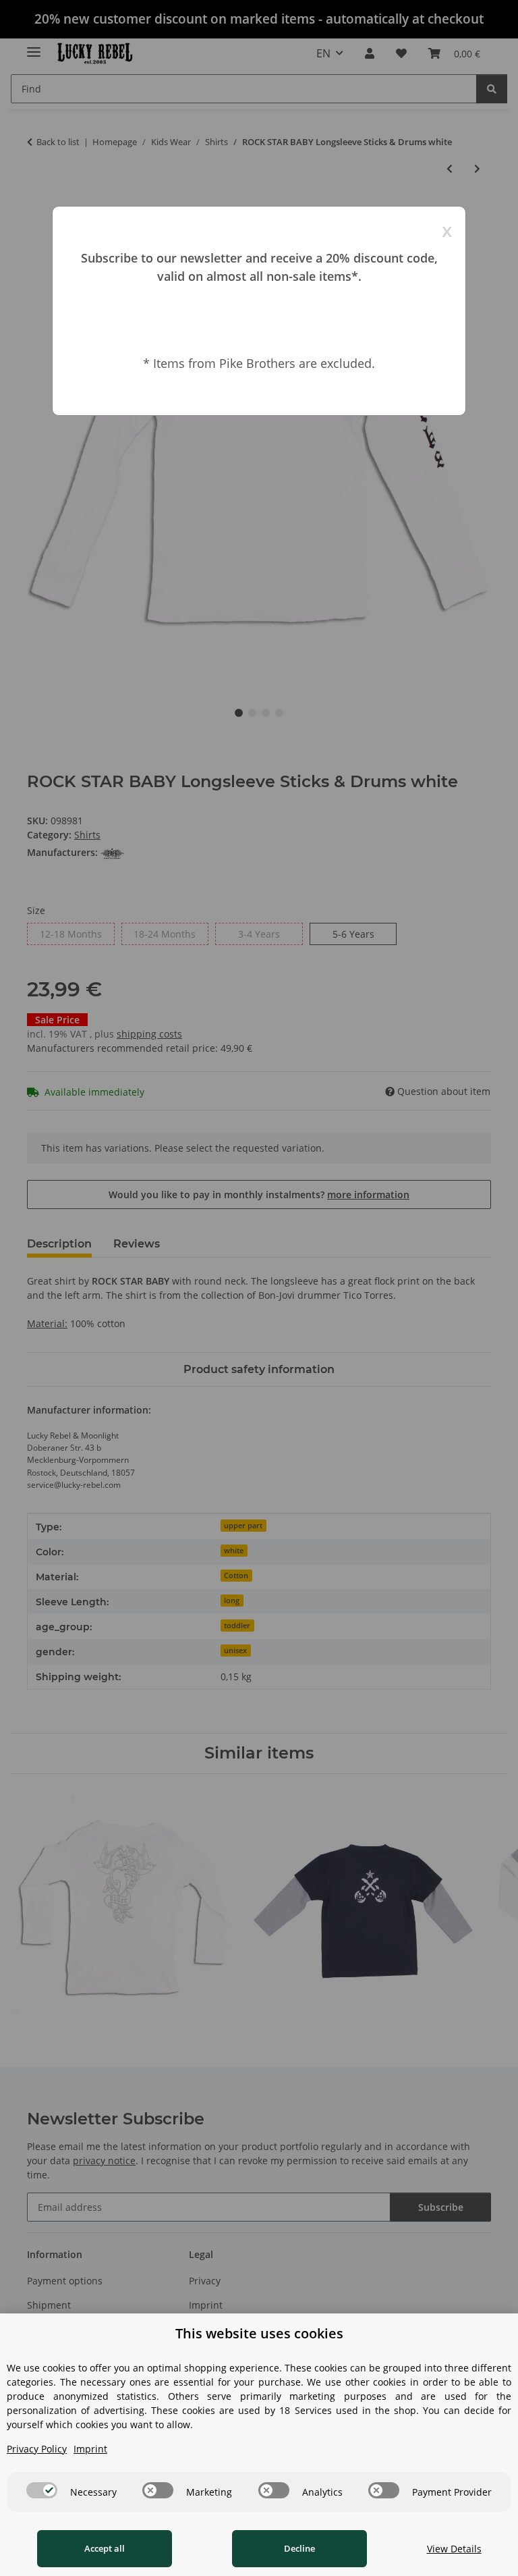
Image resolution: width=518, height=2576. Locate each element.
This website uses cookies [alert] (259, 2333)
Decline (299, 2548)
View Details (454, 2549)
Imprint (90, 2449)
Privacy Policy (37, 2449)
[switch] (42, 2490)
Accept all (105, 2548)
